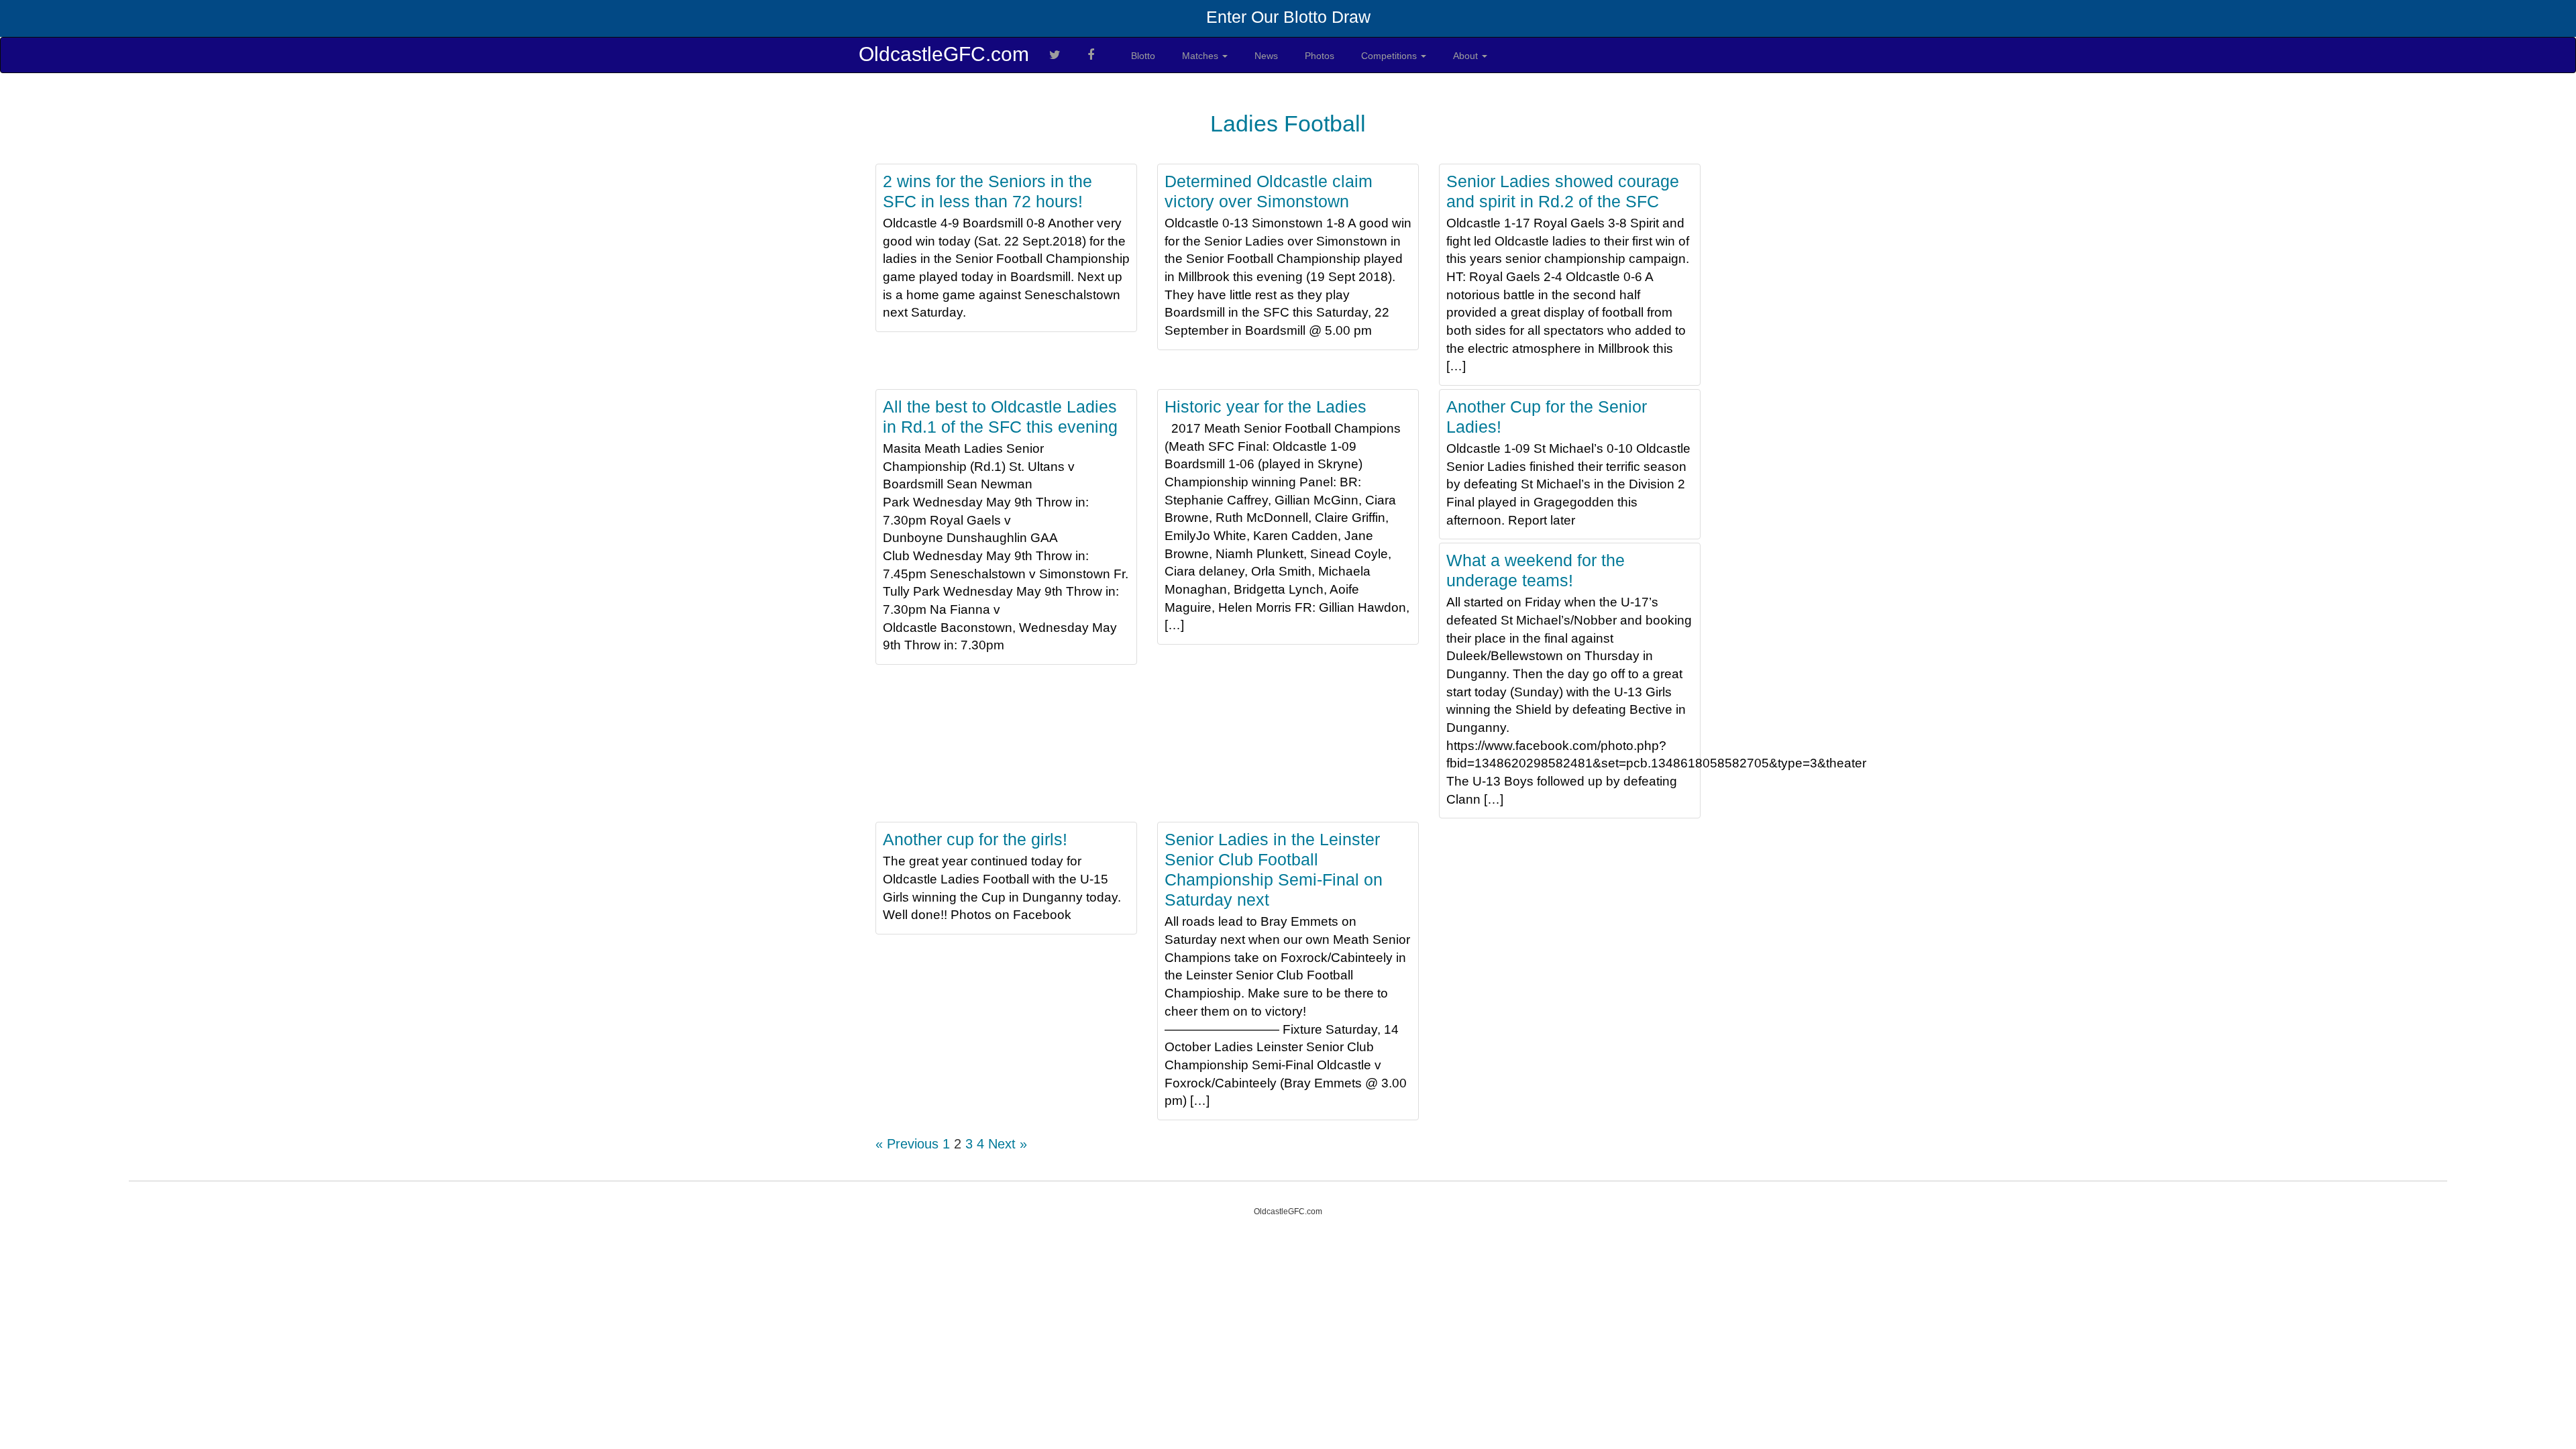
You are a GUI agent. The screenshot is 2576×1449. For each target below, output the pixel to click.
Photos (1320, 56)
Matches (1201, 56)
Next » (1008, 1144)
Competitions (1390, 56)
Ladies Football (1288, 123)
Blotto (1143, 56)
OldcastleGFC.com (944, 54)
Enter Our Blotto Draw (1288, 17)
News (1266, 56)
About (1467, 56)
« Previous (907, 1144)
